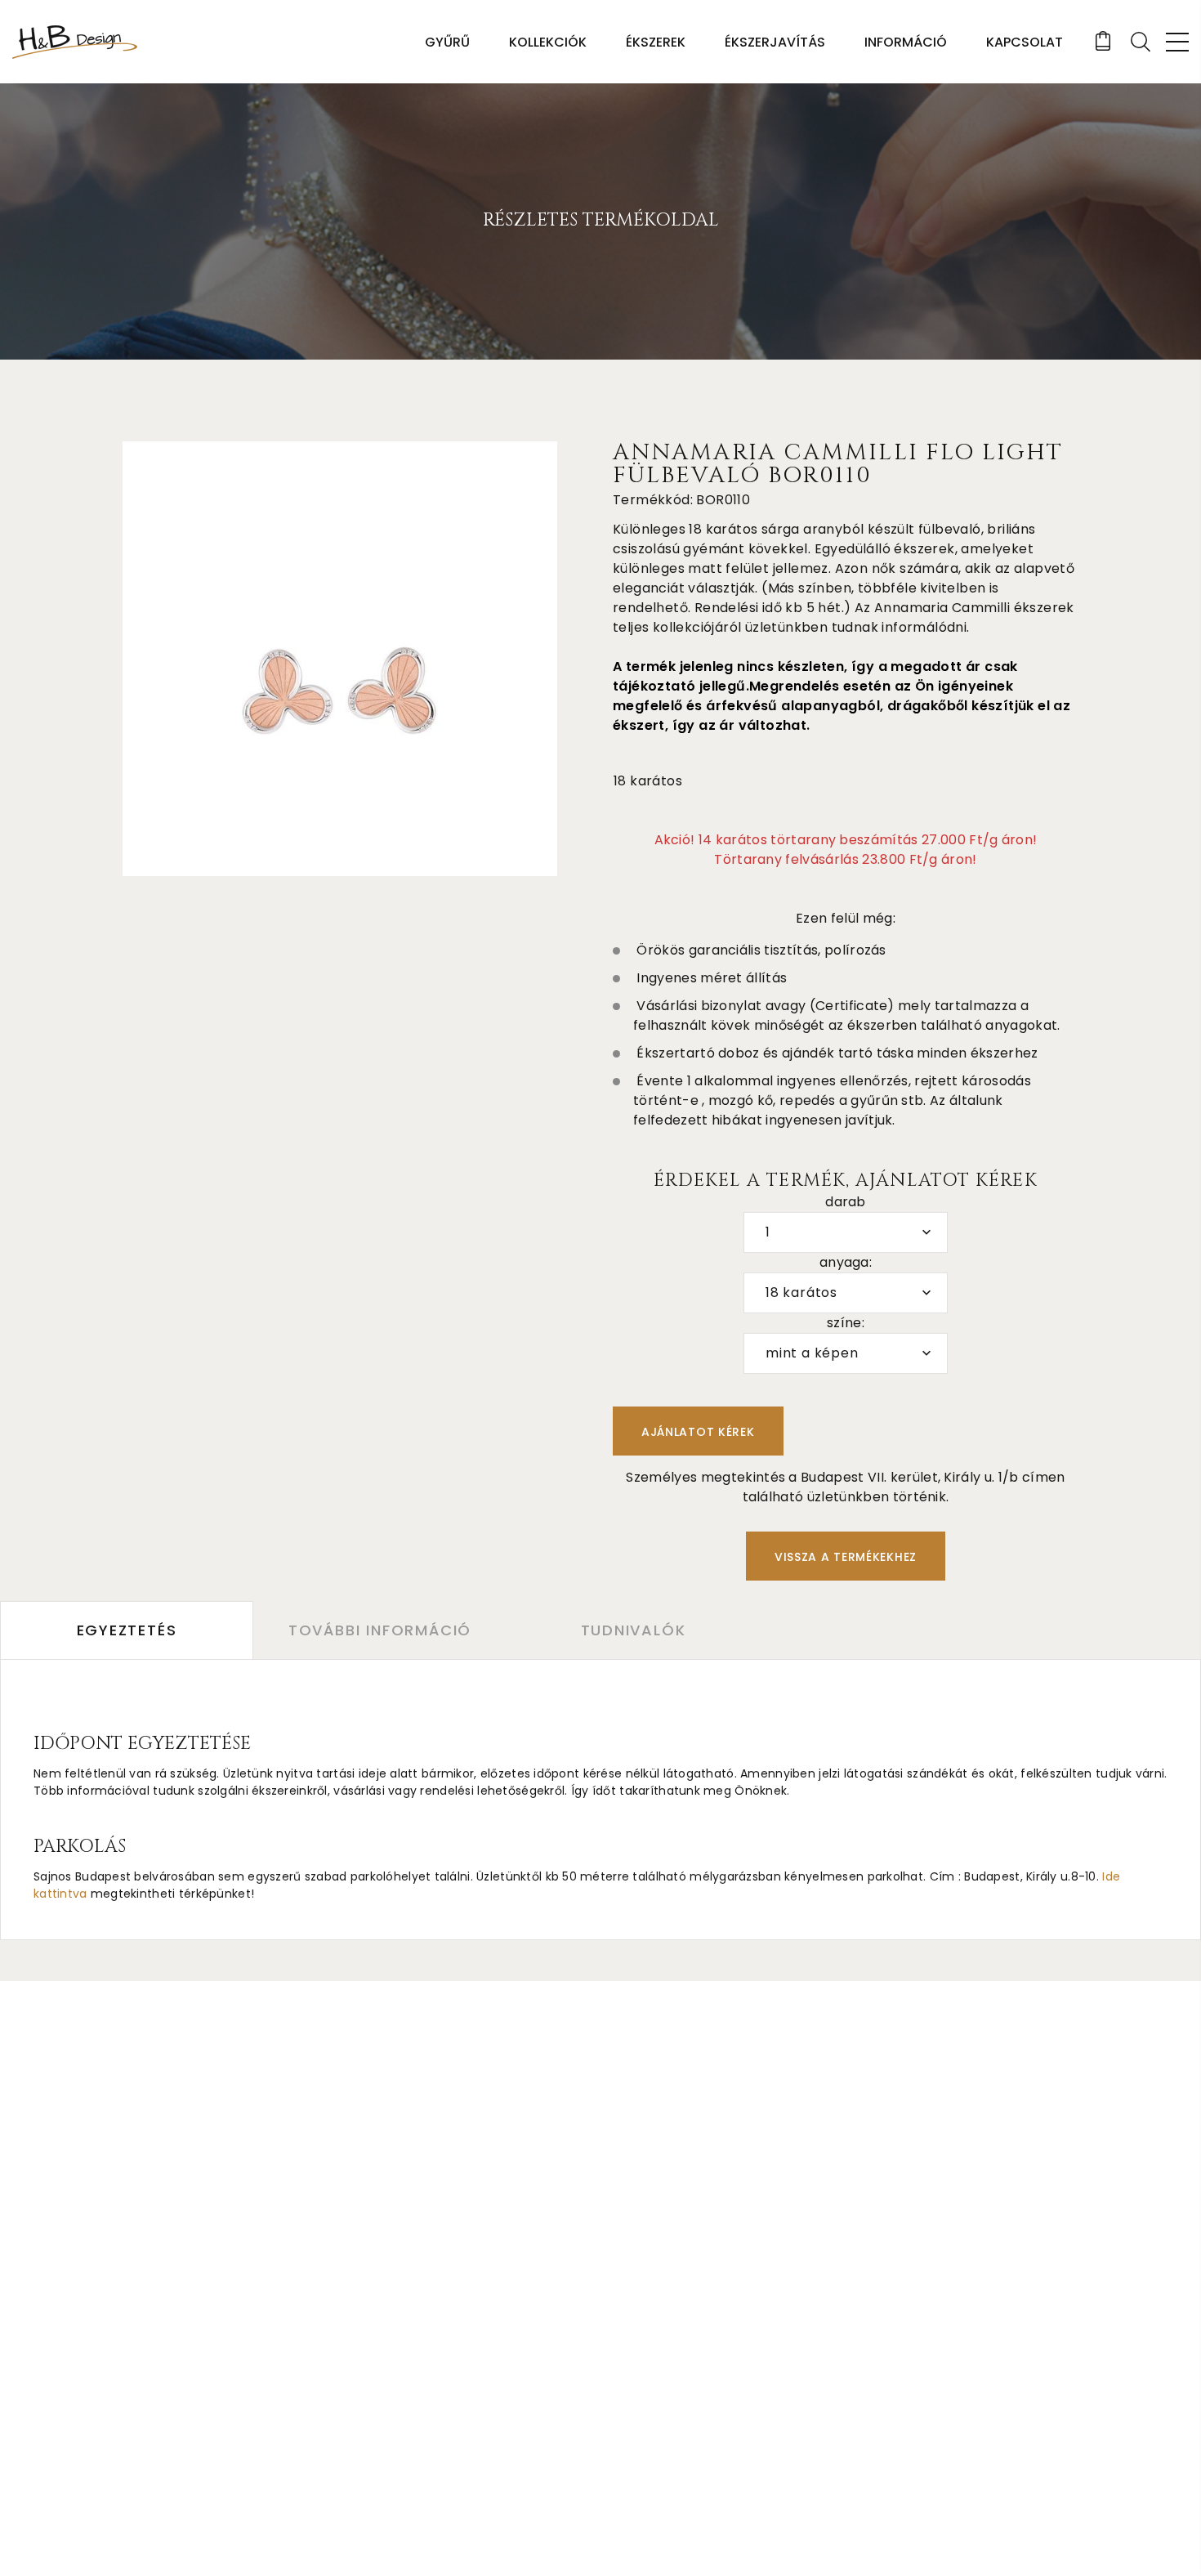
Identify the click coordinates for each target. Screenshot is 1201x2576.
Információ (906, 42)
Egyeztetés (127, 1630)
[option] (340, 659)
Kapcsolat (1025, 42)
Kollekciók (548, 42)
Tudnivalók (634, 1630)
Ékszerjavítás (775, 42)
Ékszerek (656, 42)
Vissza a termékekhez (846, 1557)
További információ (380, 1630)
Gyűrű (447, 42)
